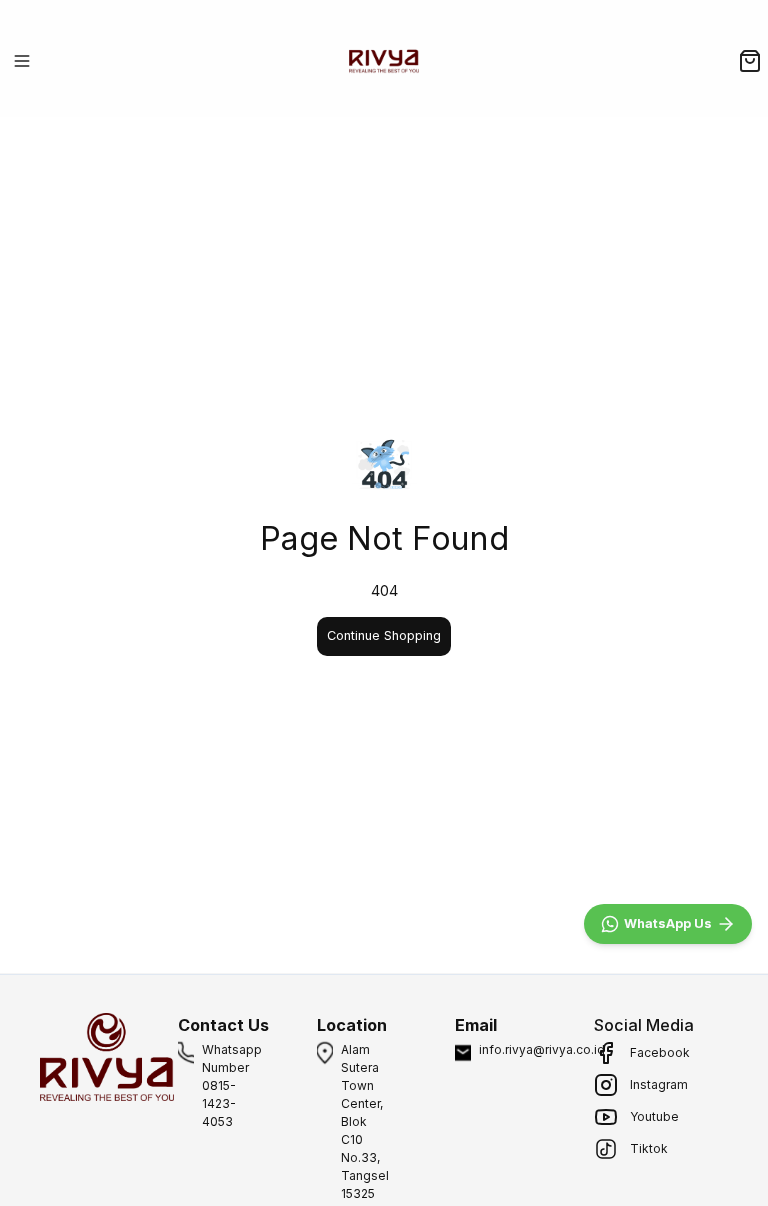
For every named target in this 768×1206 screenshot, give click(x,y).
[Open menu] (22, 61)
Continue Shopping (384, 635)
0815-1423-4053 (219, 1103)
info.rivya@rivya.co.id (542, 1049)
